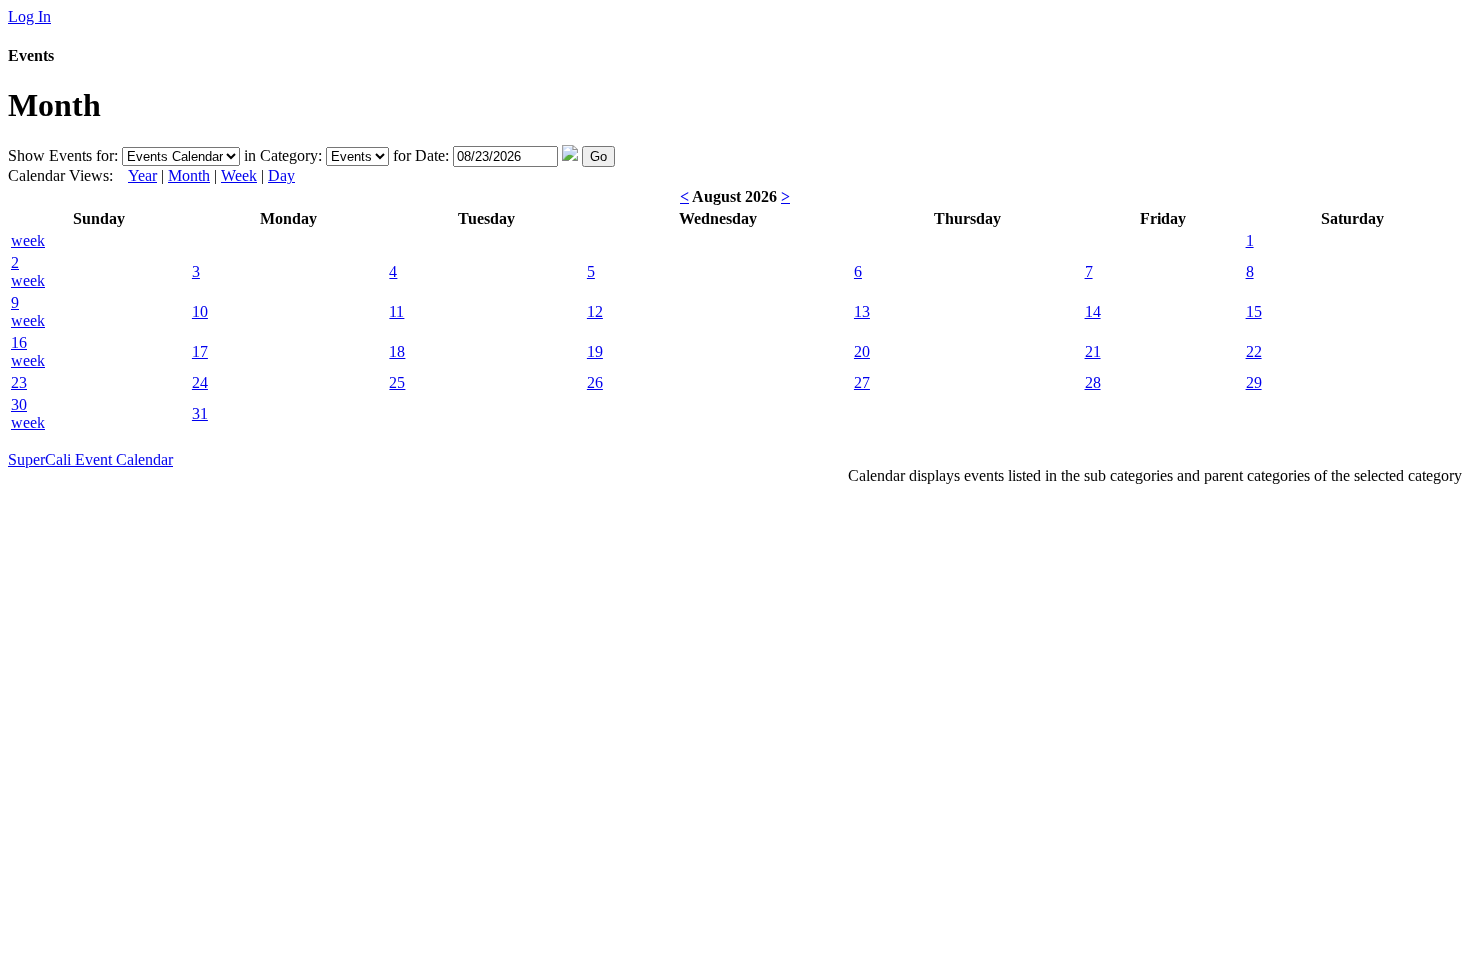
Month (189, 175)
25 (397, 382)
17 (200, 351)
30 (19, 404)
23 (19, 382)
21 (1093, 351)
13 (862, 311)
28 (1093, 382)
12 (595, 311)
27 (862, 382)
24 (200, 382)
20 (862, 351)
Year (142, 175)
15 (1254, 311)
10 (200, 311)
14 (1093, 311)
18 (397, 351)
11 (396, 311)
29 (1254, 382)
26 (595, 382)
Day (281, 175)
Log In (29, 16)
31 (200, 413)
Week (239, 175)
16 (19, 342)
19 (595, 351)
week (28, 240)
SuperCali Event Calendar (90, 459)
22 (1254, 351)
